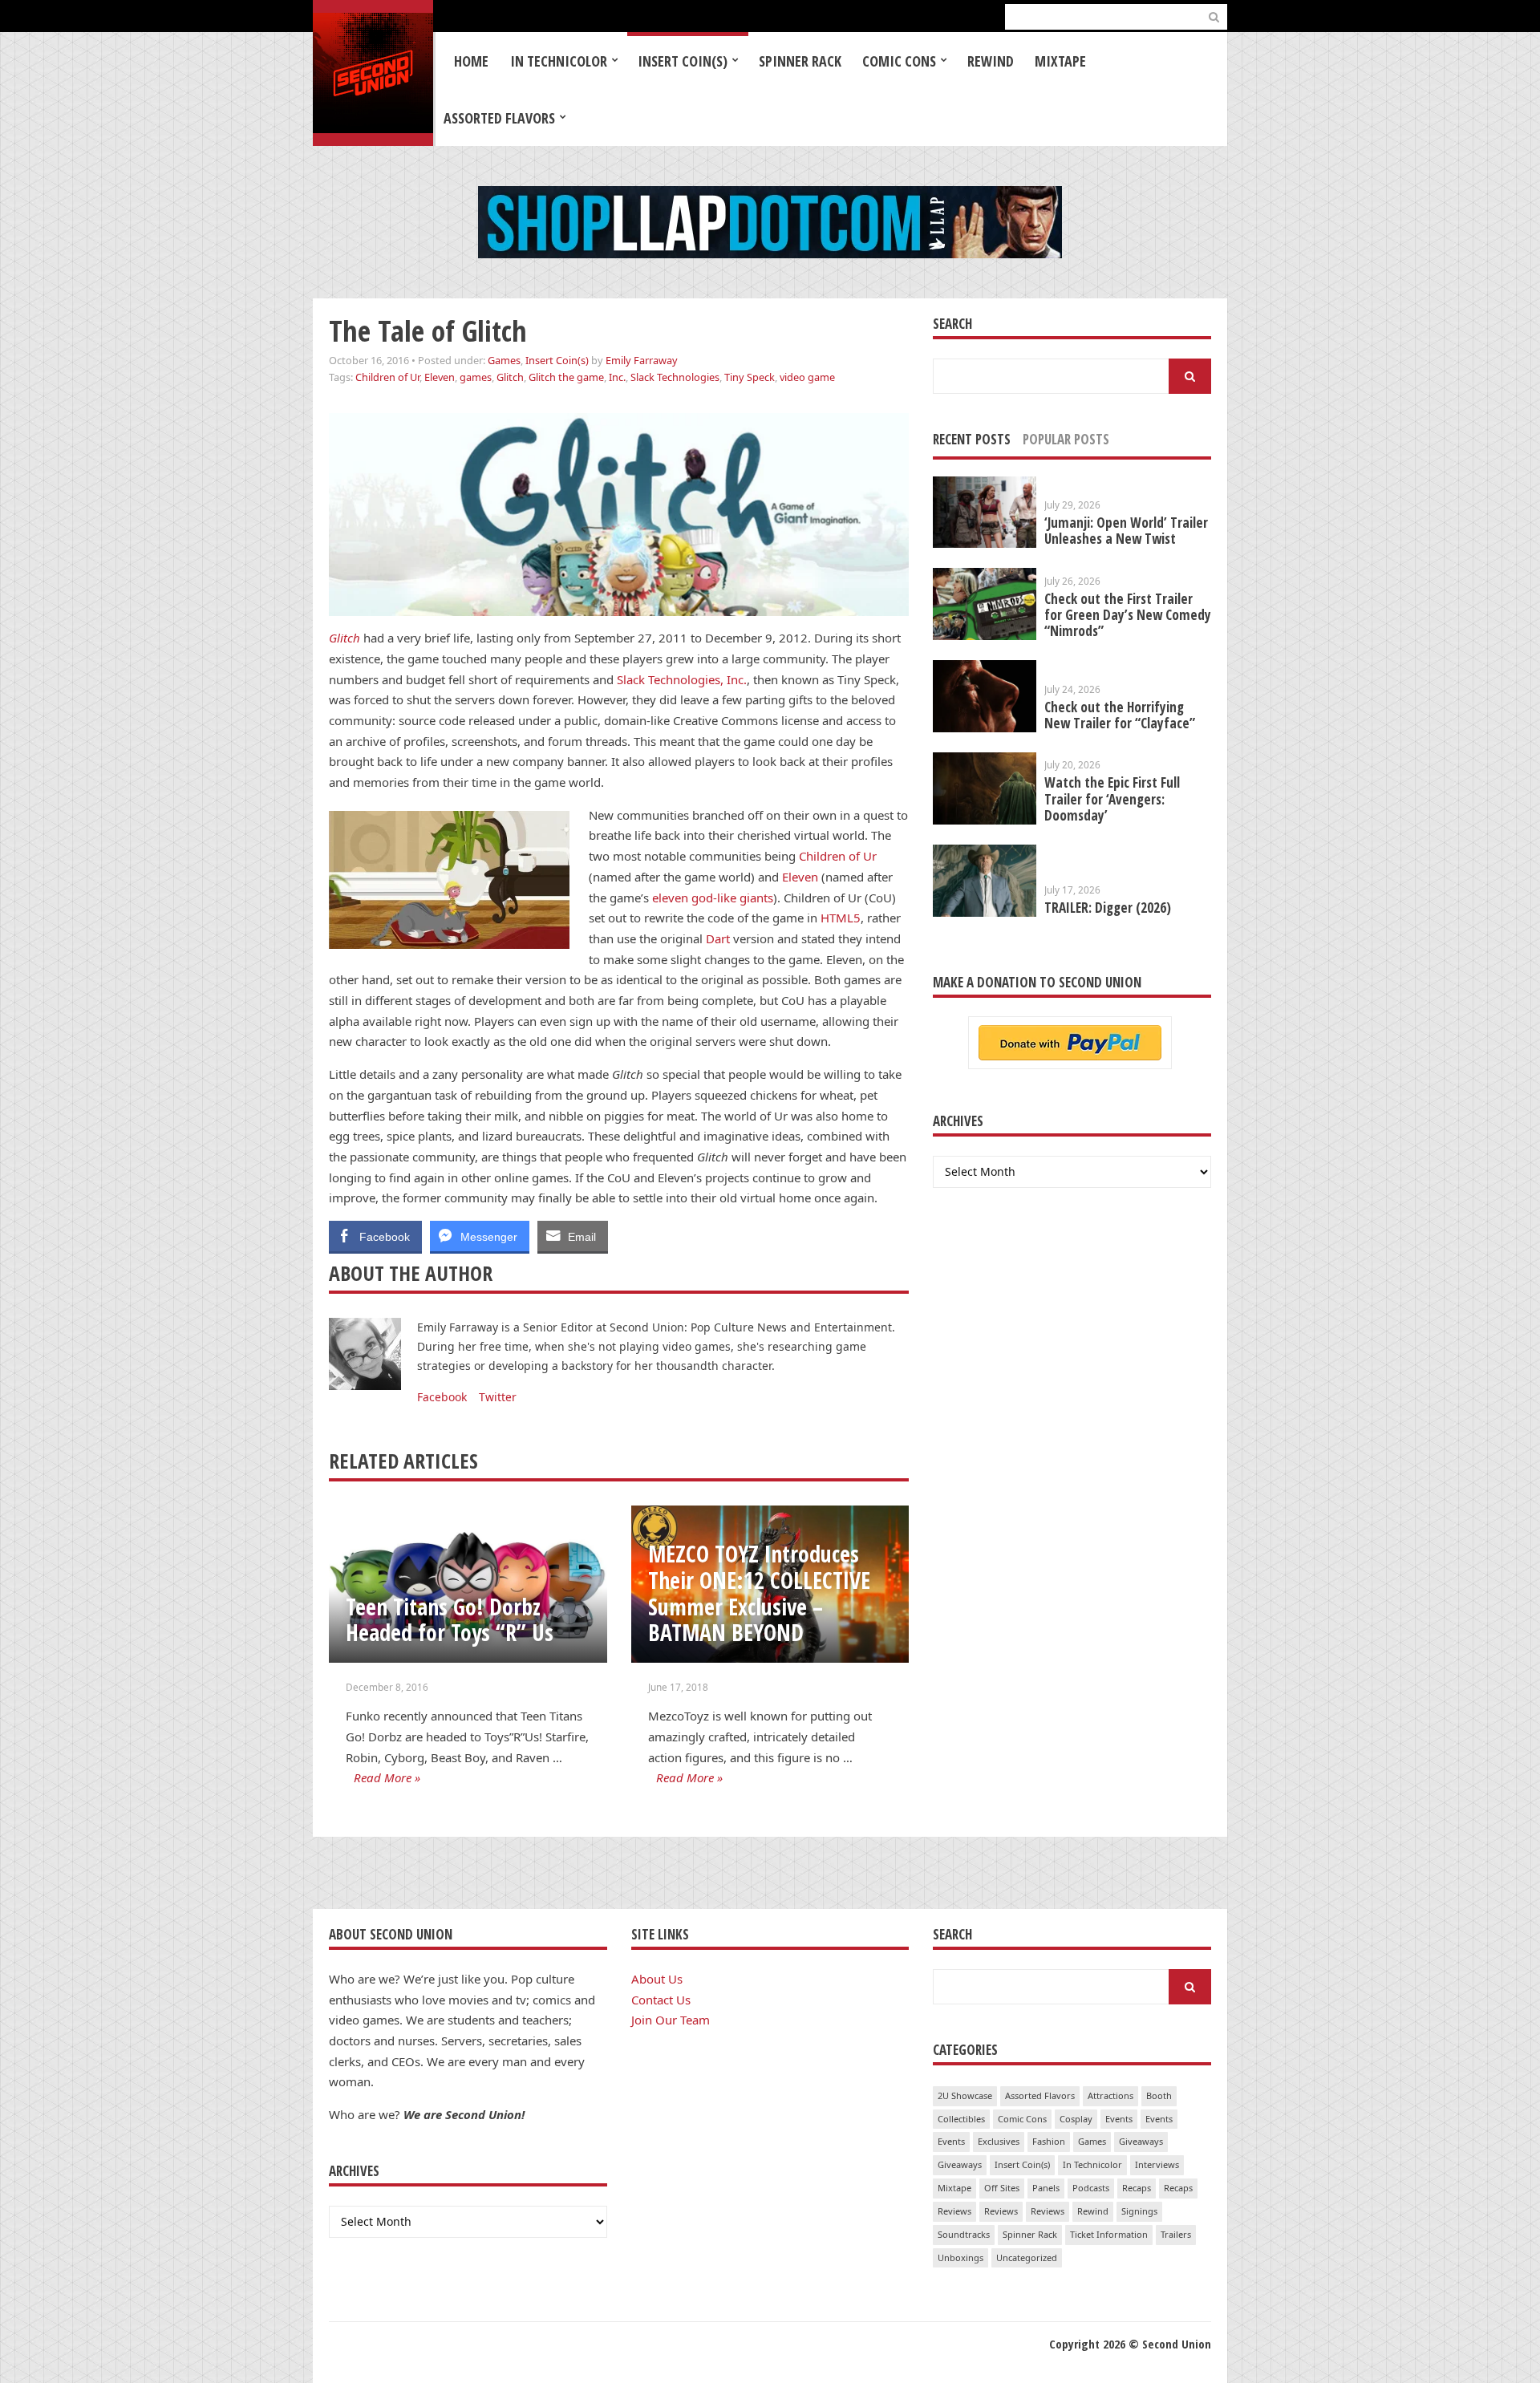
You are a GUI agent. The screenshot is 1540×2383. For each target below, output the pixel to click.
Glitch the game (566, 377)
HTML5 (841, 918)
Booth (1159, 2095)
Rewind (991, 61)
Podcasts (1091, 2188)
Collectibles (961, 2119)
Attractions (1110, 2095)
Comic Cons (899, 61)
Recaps (1137, 2188)
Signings (1139, 2211)
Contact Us (661, 2000)
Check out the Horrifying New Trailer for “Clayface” (1120, 715)
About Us (657, 1979)
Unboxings (960, 2257)
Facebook (442, 1397)
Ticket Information (1109, 2234)
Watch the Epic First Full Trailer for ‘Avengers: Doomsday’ (1112, 798)
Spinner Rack (800, 61)
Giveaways (1141, 2141)
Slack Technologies (675, 377)
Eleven (440, 377)
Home (471, 61)
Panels (1046, 2188)
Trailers (1176, 2234)
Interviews (1157, 2164)
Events (1119, 2119)
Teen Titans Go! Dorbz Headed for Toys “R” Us (450, 1620)
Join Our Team (671, 2020)
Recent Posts (972, 439)
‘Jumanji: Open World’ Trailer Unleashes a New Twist (1126, 531)
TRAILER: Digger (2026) (1108, 908)
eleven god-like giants (713, 898)
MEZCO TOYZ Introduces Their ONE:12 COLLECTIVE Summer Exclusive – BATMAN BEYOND (759, 1593)
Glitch (510, 377)
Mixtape (1060, 61)
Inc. (617, 377)
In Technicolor (559, 61)
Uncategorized (1027, 2257)
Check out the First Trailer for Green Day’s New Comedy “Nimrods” (1128, 615)
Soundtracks (964, 2234)
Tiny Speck (750, 377)
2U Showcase (965, 2095)
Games (504, 360)
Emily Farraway (642, 360)
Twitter (498, 1397)
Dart (718, 938)
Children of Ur (387, 377)
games (476, 377)
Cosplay (1076, 2119)
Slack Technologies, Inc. (682, 679)
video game (807, 377)
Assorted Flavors (499, 118)
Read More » (387, 1777)
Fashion (1049, 2141)
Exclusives (999, 2141)
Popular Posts (1066, 439)
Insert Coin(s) (683, 61)
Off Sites (1002, 2188)
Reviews (954, 2211)
